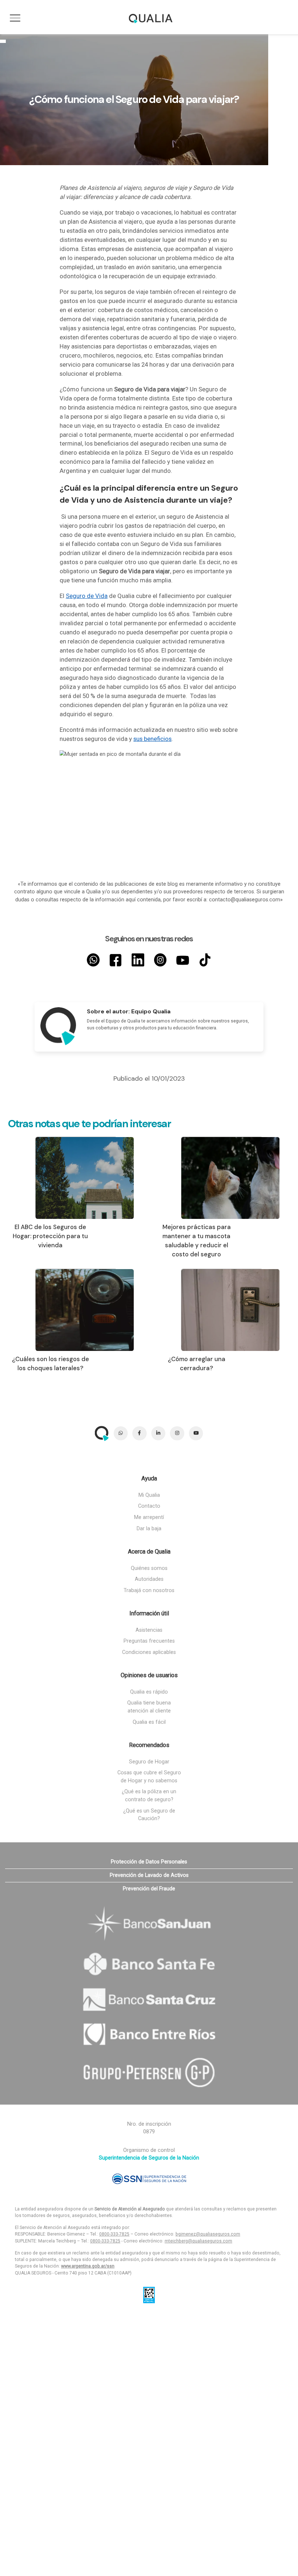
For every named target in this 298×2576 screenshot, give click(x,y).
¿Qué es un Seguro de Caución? (149, 1815)
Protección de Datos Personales (149, 1862)
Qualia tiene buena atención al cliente (149, 1707)
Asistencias (149, 1630)
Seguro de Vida (87, 596)
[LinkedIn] (138, 960)
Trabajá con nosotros (149, 1590)
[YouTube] (183, 960)
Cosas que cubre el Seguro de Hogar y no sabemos (149, 1777)
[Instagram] (160, 960)
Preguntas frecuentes (149, 1641)
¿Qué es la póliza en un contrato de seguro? (149, 1796)
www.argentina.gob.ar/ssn (88, 2266)
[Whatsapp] (93, 960)
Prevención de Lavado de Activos (149, 1875)
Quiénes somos (149, 1568)
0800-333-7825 (114, 2234)
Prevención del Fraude (149, 1889)
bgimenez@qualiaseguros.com (208, 2234)
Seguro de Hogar (149, 1762)
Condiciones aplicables (149, 1652)
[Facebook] (116, 960)
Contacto (149, 1506)
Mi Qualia (149, 1495)
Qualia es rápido (149, 1692)
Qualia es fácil (149, 1722)
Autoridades (149, 1579)
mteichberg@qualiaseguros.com (198, 2241)
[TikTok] (205, 960)
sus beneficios (152, 739)
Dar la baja (149, 1529)
